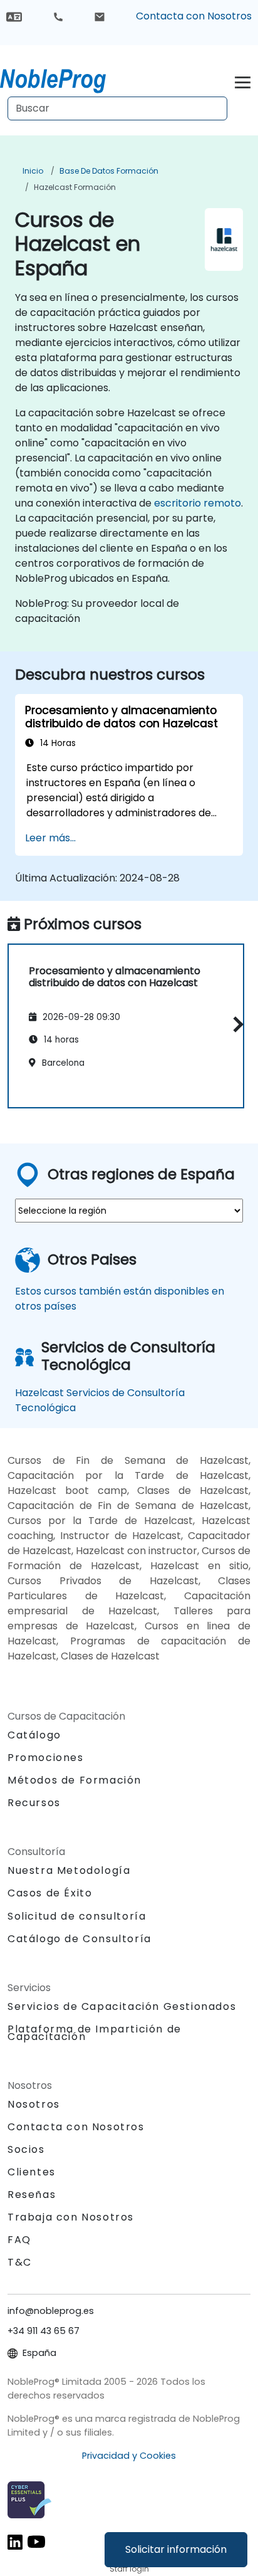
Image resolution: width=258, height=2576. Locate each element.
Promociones (46, 1758)
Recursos (34, 1803)
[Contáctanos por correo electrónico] (100, 16)
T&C (20, 2262)
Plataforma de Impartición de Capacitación (95, 2033)
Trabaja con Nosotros (71, 2217)
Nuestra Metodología (69, 1870)
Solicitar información (176, 2549)
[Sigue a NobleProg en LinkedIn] (15, 2541)
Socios (26, 2149)
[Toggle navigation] (243, 81)
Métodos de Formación (75, 1780)
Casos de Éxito (50, 1893)
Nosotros (34, 2104)
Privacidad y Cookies (129, 2456)
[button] (235, 1024)
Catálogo (34, 1735)
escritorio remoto (198, 503)
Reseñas (32, 2195)
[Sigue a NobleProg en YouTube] (36, 2541)
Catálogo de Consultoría (80, 1939)
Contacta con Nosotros (194, 16)
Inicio (33, 171)
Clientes (32, 2172)
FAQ (19, 2240)
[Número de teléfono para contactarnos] (58, 16)
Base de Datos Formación (109, 171)
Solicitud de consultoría (77, 1916)
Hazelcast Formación (75, 187)
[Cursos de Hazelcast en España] (64, 78)
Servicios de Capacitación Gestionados (122, 2006)
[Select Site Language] (14, 16)
